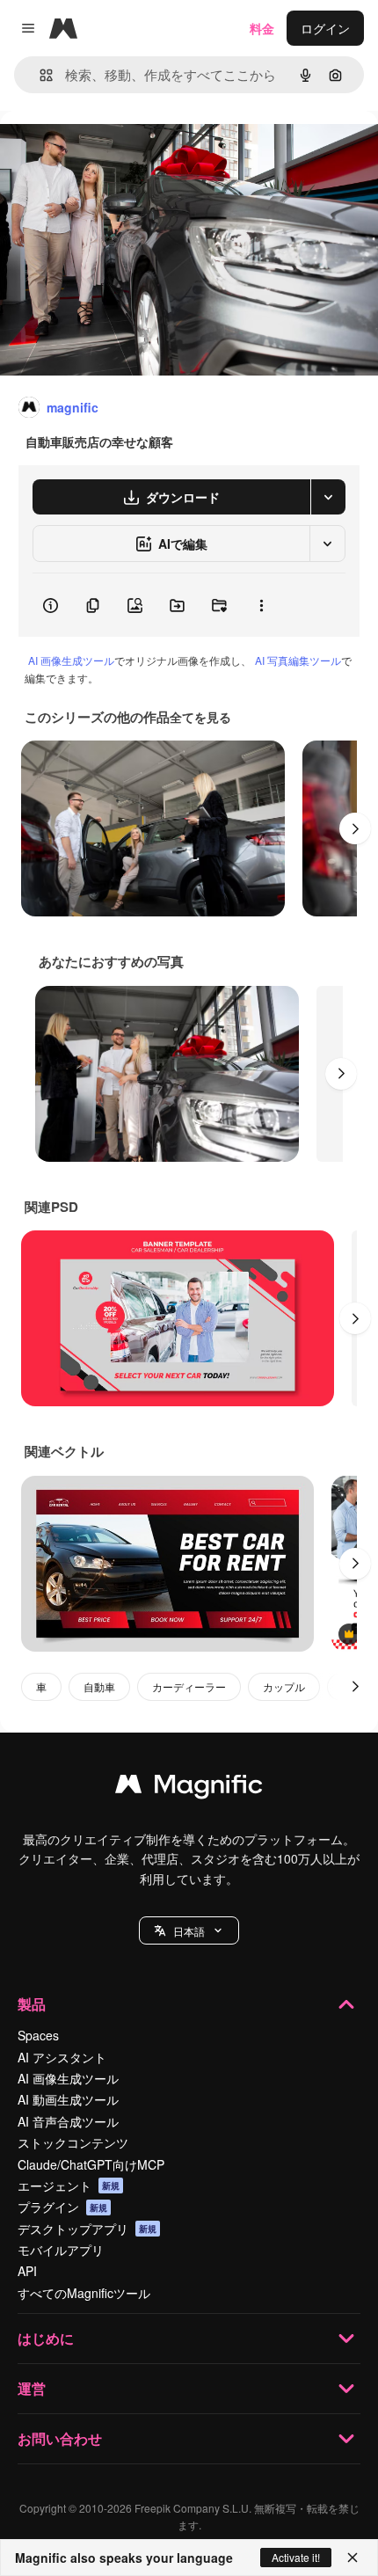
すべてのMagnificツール (84, 2293)
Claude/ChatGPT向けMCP (91, 2164)
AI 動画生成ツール (68, 2099)
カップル (284, 1686)
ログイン (325, 28)
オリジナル (121, 151)
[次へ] (355, 828)
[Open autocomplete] (39, 75)
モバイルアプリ (61, 2250)
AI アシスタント (62, 2057)
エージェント (69, 2186)
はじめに (46, 2338)
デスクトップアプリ (87, 2229)
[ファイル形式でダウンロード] (328, 497)
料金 (262, 28)
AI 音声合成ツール (68, 2121)
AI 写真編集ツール (298, 660)
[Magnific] (189, 1788)
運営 (32, 2388)
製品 (32, 2004)
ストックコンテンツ (73, 2142)
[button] (189, 1930)
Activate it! (296, 2557)
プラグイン (62, 2207)
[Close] (353, 2558)
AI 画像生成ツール (71, 660)
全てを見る (200, 717)
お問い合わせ (60, 2438)
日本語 (189, 1931)
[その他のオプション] (261, 605)
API (27, 2271)
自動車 (99, 1686)
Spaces (38, 2035)
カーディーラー (189, 1686)
